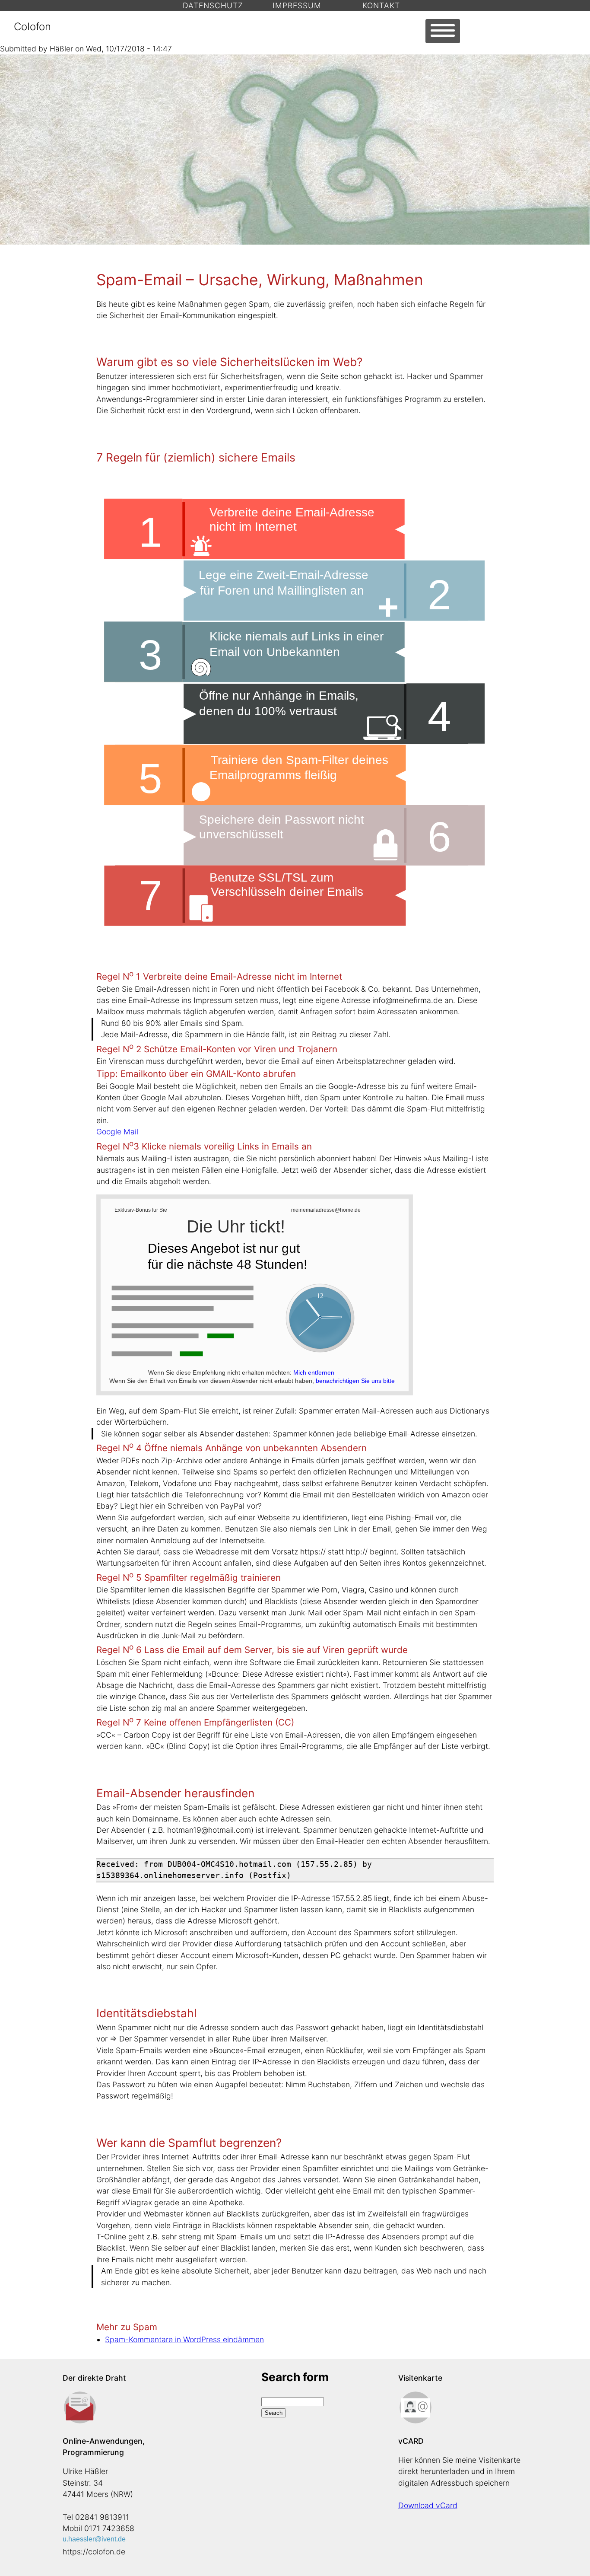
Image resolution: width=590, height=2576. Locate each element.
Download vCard (428, 2505)
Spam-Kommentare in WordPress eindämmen (184, 2339)
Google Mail (117, 1132)
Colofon (32, 27)
